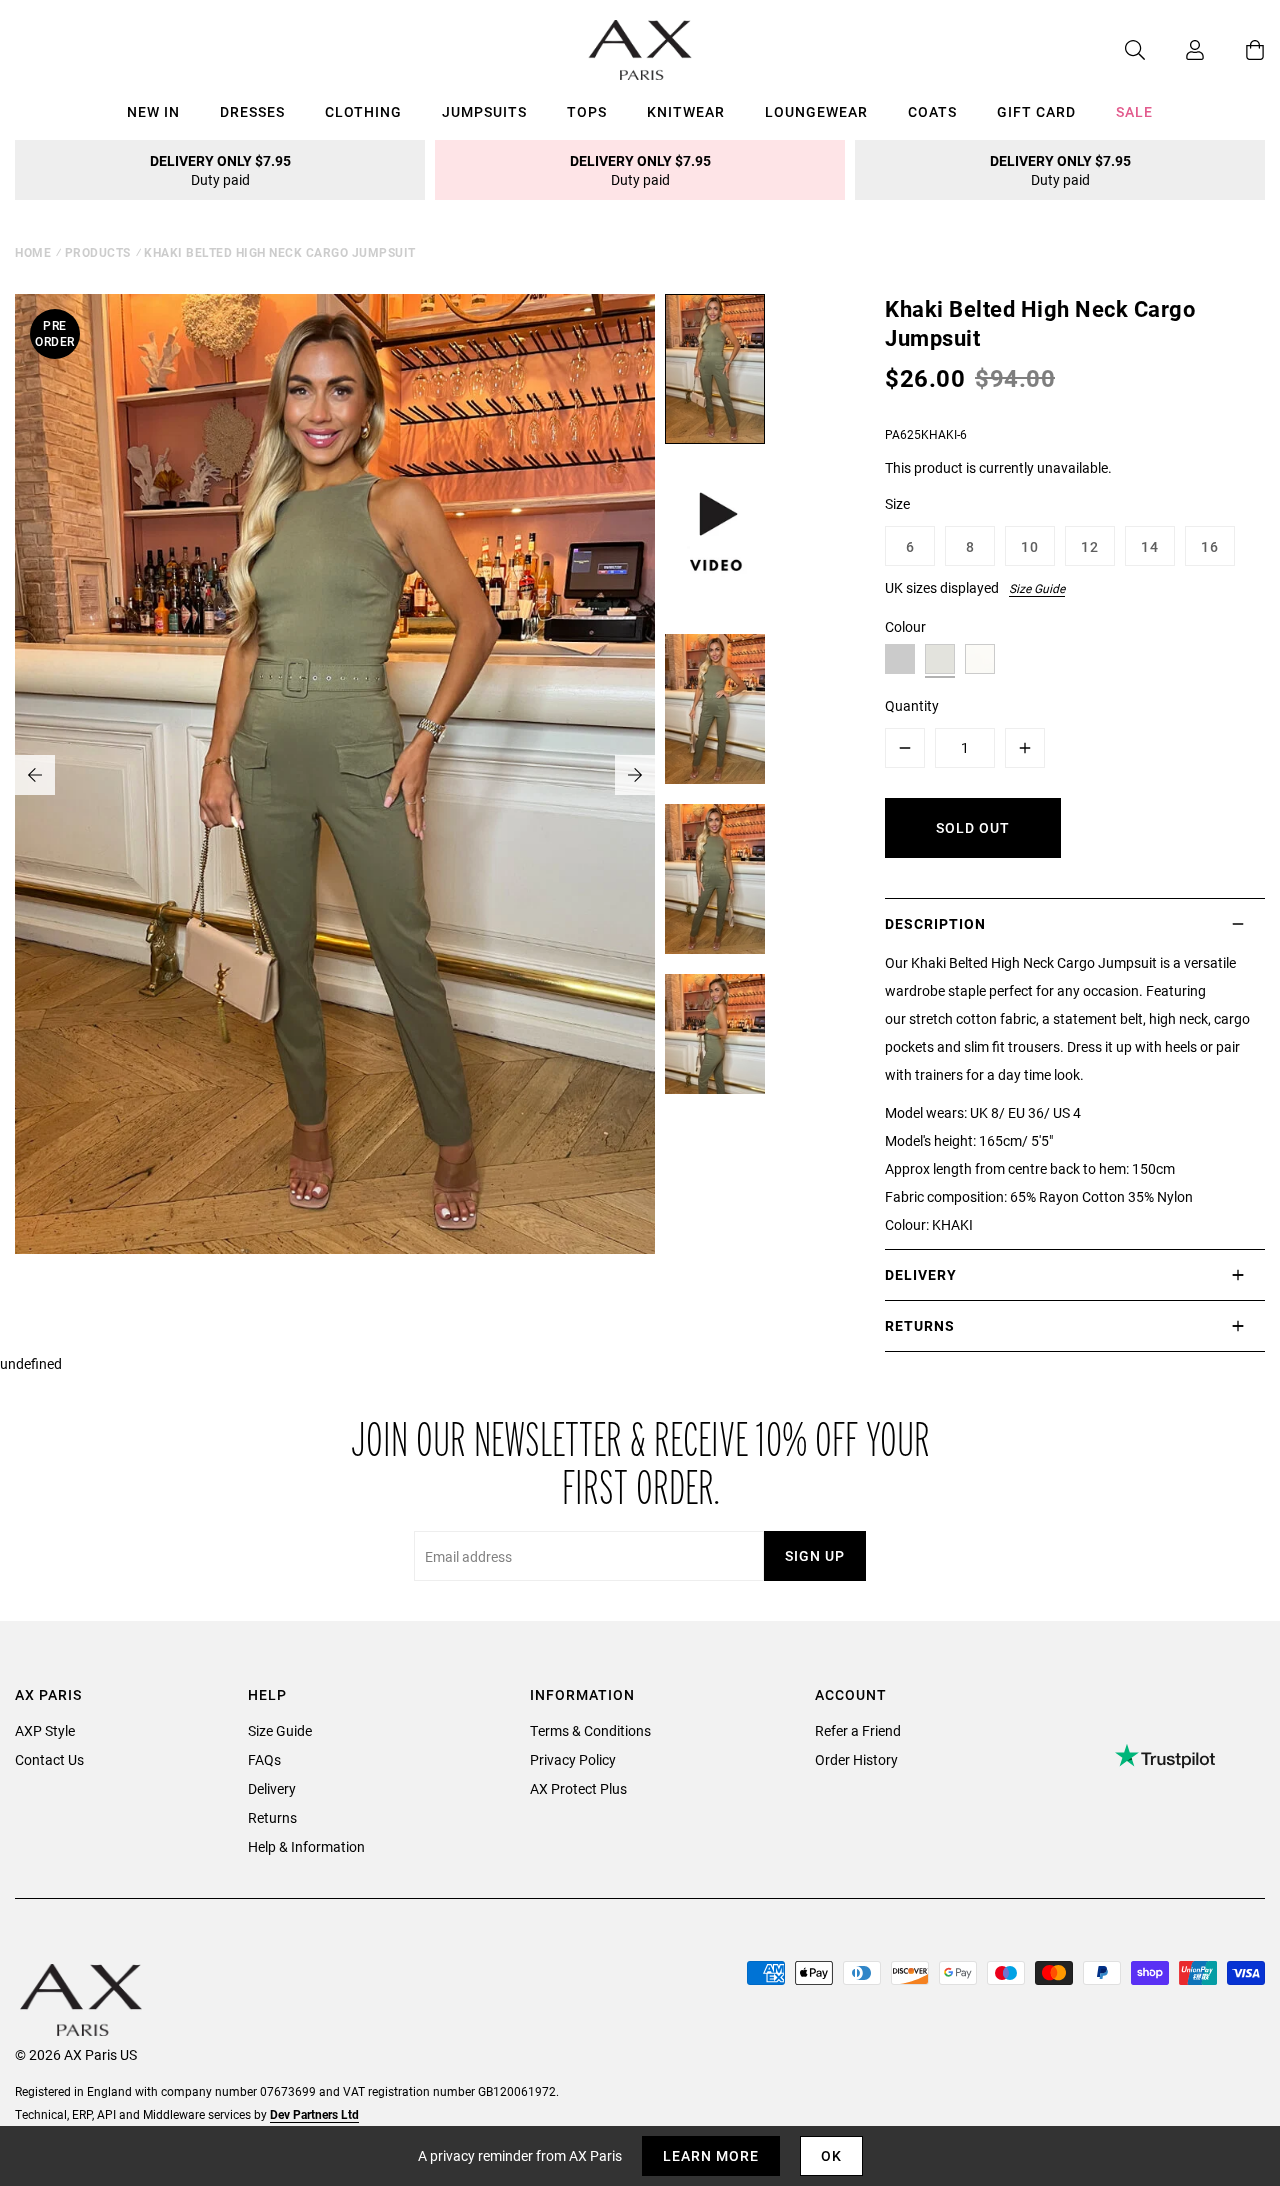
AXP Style (45, 1730)
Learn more (711, 2155)
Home (33, 252)
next (635, 775)
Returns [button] (920, 1325)
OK (831, 2155)
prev (35, 775)
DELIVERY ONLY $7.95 (220, 170)
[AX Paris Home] (640, 50)
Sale (1134, 111)
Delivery (272, 1788)
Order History (856, 1759)
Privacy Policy (573, 1759)
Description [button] (935, 923)
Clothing (363, 111)
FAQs (264, 1759)
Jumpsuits (484, 111)
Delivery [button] (921, 1274)
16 (1210, 546)
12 (1090, 546)
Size (897, 503)
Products (98, 252)
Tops (587, 111)
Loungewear (816, 111)
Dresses (252, 111)
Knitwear (686, 111)
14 (1150, 546)
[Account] (1175, 50)
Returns (272, 1817)
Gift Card (1036, 111)
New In (153, 111)
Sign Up (815, 1555)
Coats (932, 111)
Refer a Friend (858, 1730)
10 (1030, 546)
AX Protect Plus (578, 1788)
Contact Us (49, 1759)
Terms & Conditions (590, 1730)
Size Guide (1037, 588)
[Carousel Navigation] (335, 775)
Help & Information (306, 1846)
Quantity (912, 705)
